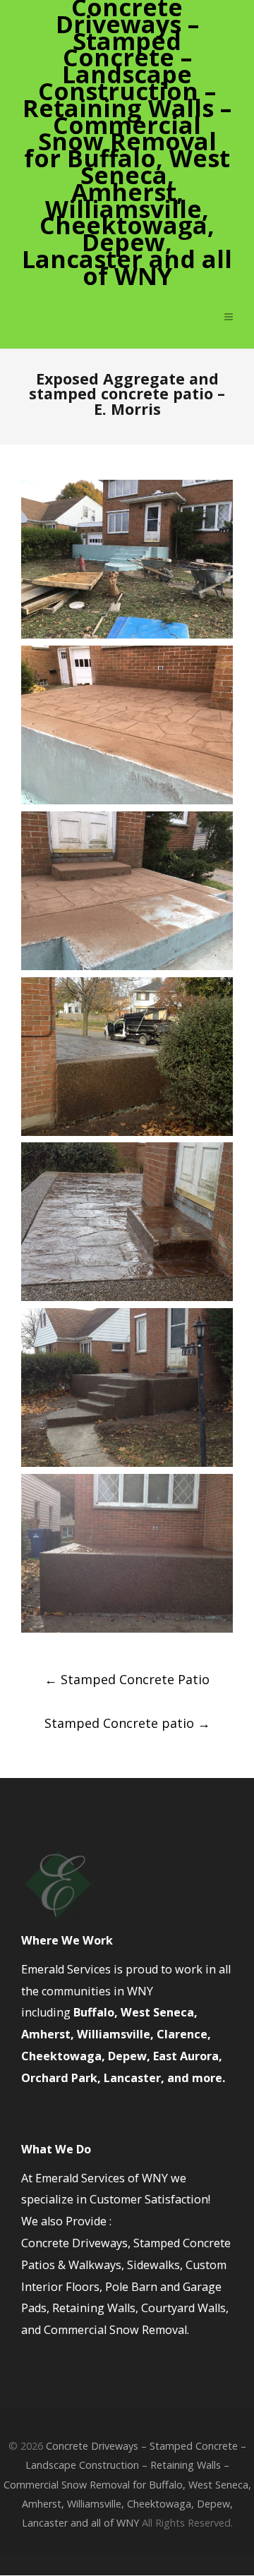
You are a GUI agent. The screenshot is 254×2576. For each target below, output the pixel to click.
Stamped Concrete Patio (127, 1679)
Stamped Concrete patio (127, 1723)
